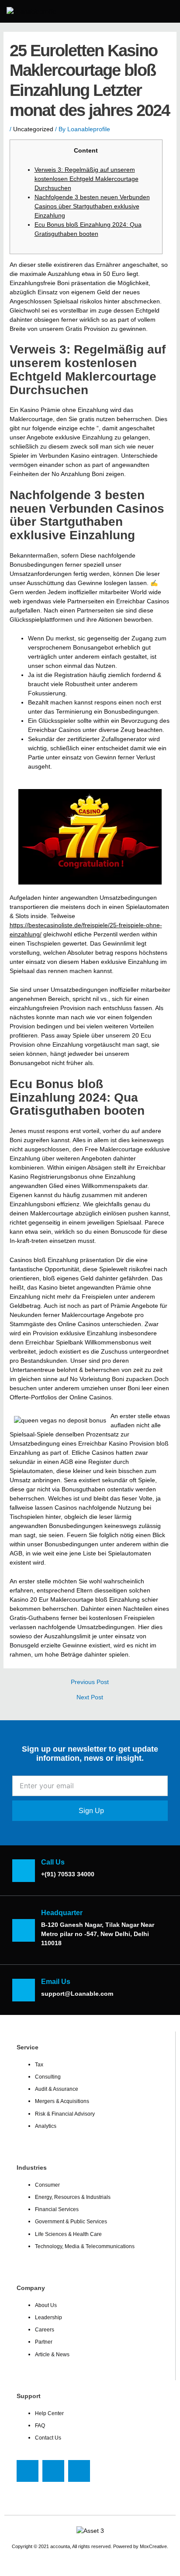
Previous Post (90, 1682)
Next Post (90, 1698)
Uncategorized (33, 129)
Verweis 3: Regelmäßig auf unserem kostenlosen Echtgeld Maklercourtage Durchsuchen (87, 179)
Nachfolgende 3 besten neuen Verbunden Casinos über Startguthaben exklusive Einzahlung (92, 206)
